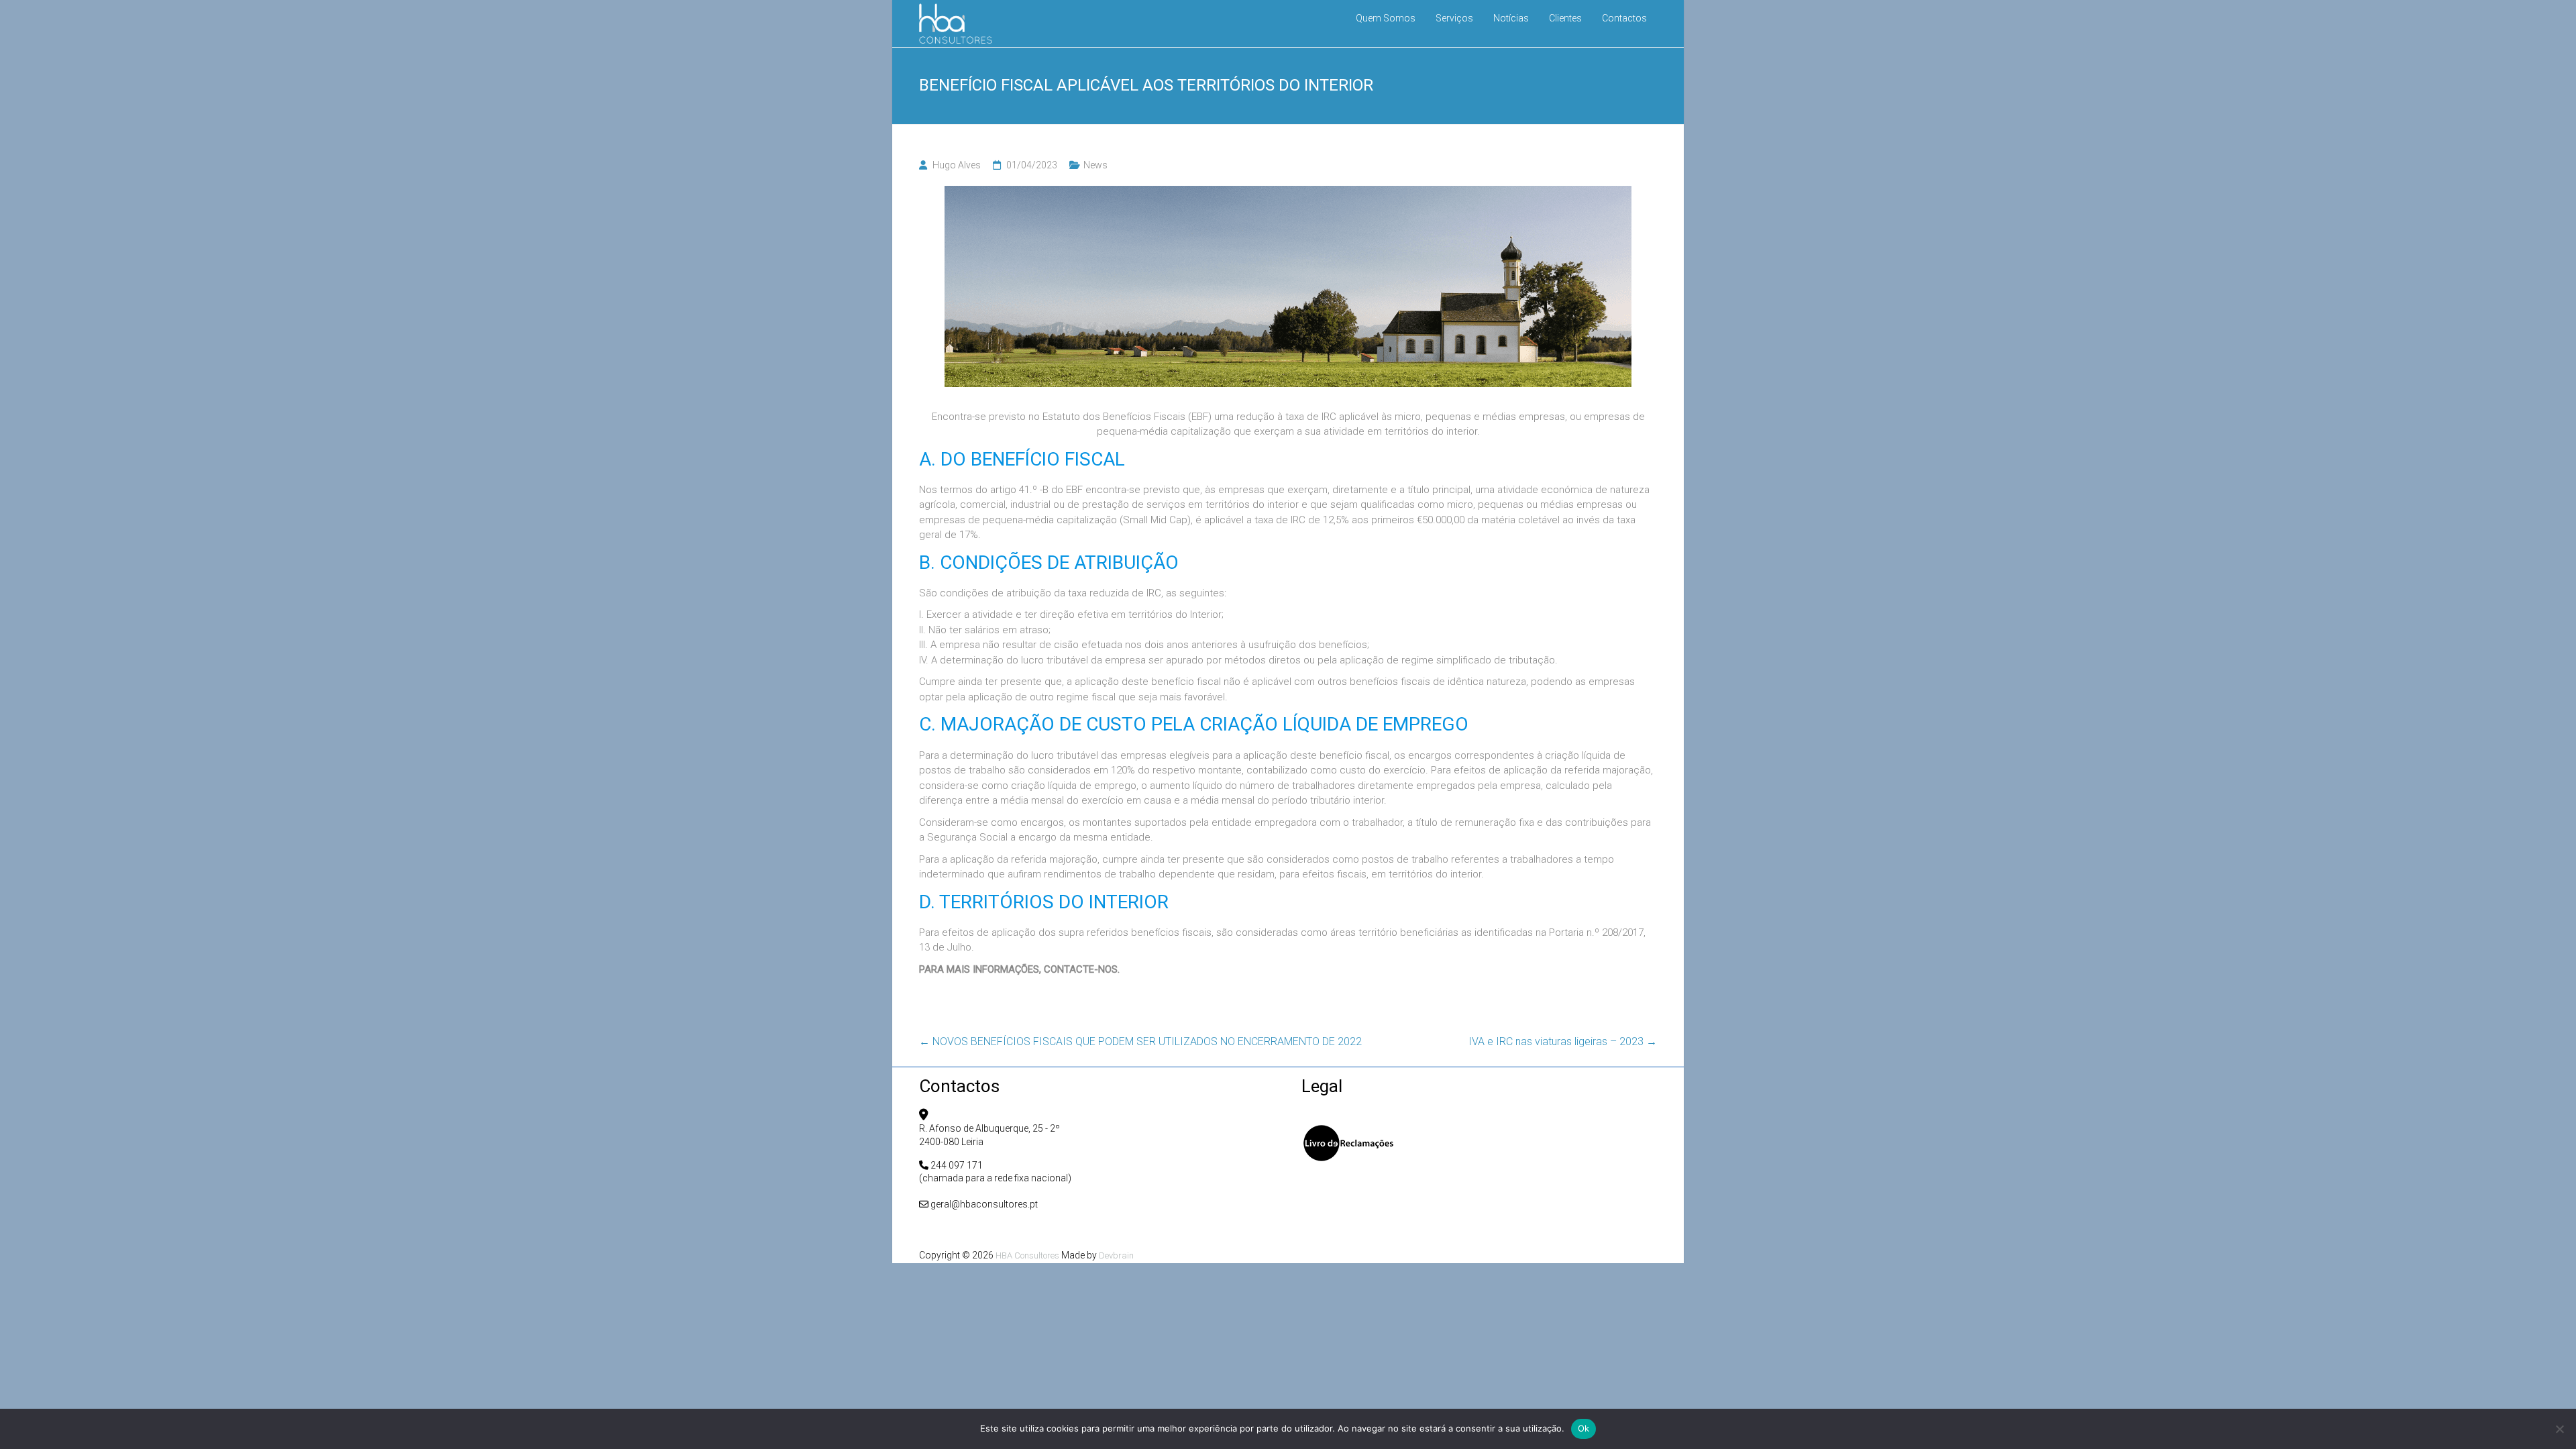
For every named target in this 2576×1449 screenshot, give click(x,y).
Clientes (1565, 18)
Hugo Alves (957, 165)
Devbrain (1116, 1255)
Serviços (1454, 18)
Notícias (1511, 18)
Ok (1584, 1428)
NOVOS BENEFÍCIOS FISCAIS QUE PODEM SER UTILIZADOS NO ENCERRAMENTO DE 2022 (1140, 1041)
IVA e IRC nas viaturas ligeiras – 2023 (1563, 1041)
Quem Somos (1386, 18)
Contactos (1624, 18)
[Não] (2559, 1429)
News (1095, 165)
